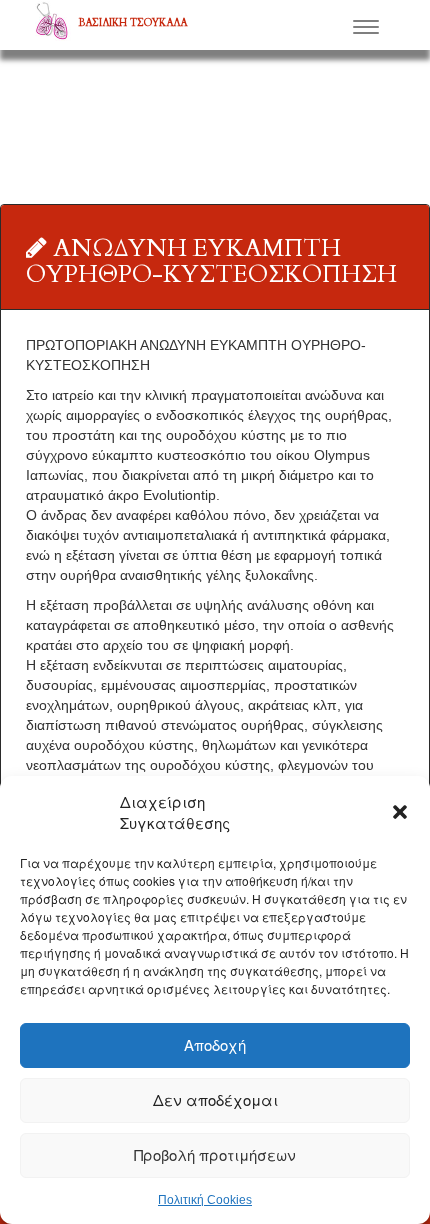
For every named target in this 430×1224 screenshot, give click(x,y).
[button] (400, 812)
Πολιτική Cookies (205, 1200)
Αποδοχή (215, 1044)
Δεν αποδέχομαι (215, 1099)
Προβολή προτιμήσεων (215, 1154)
